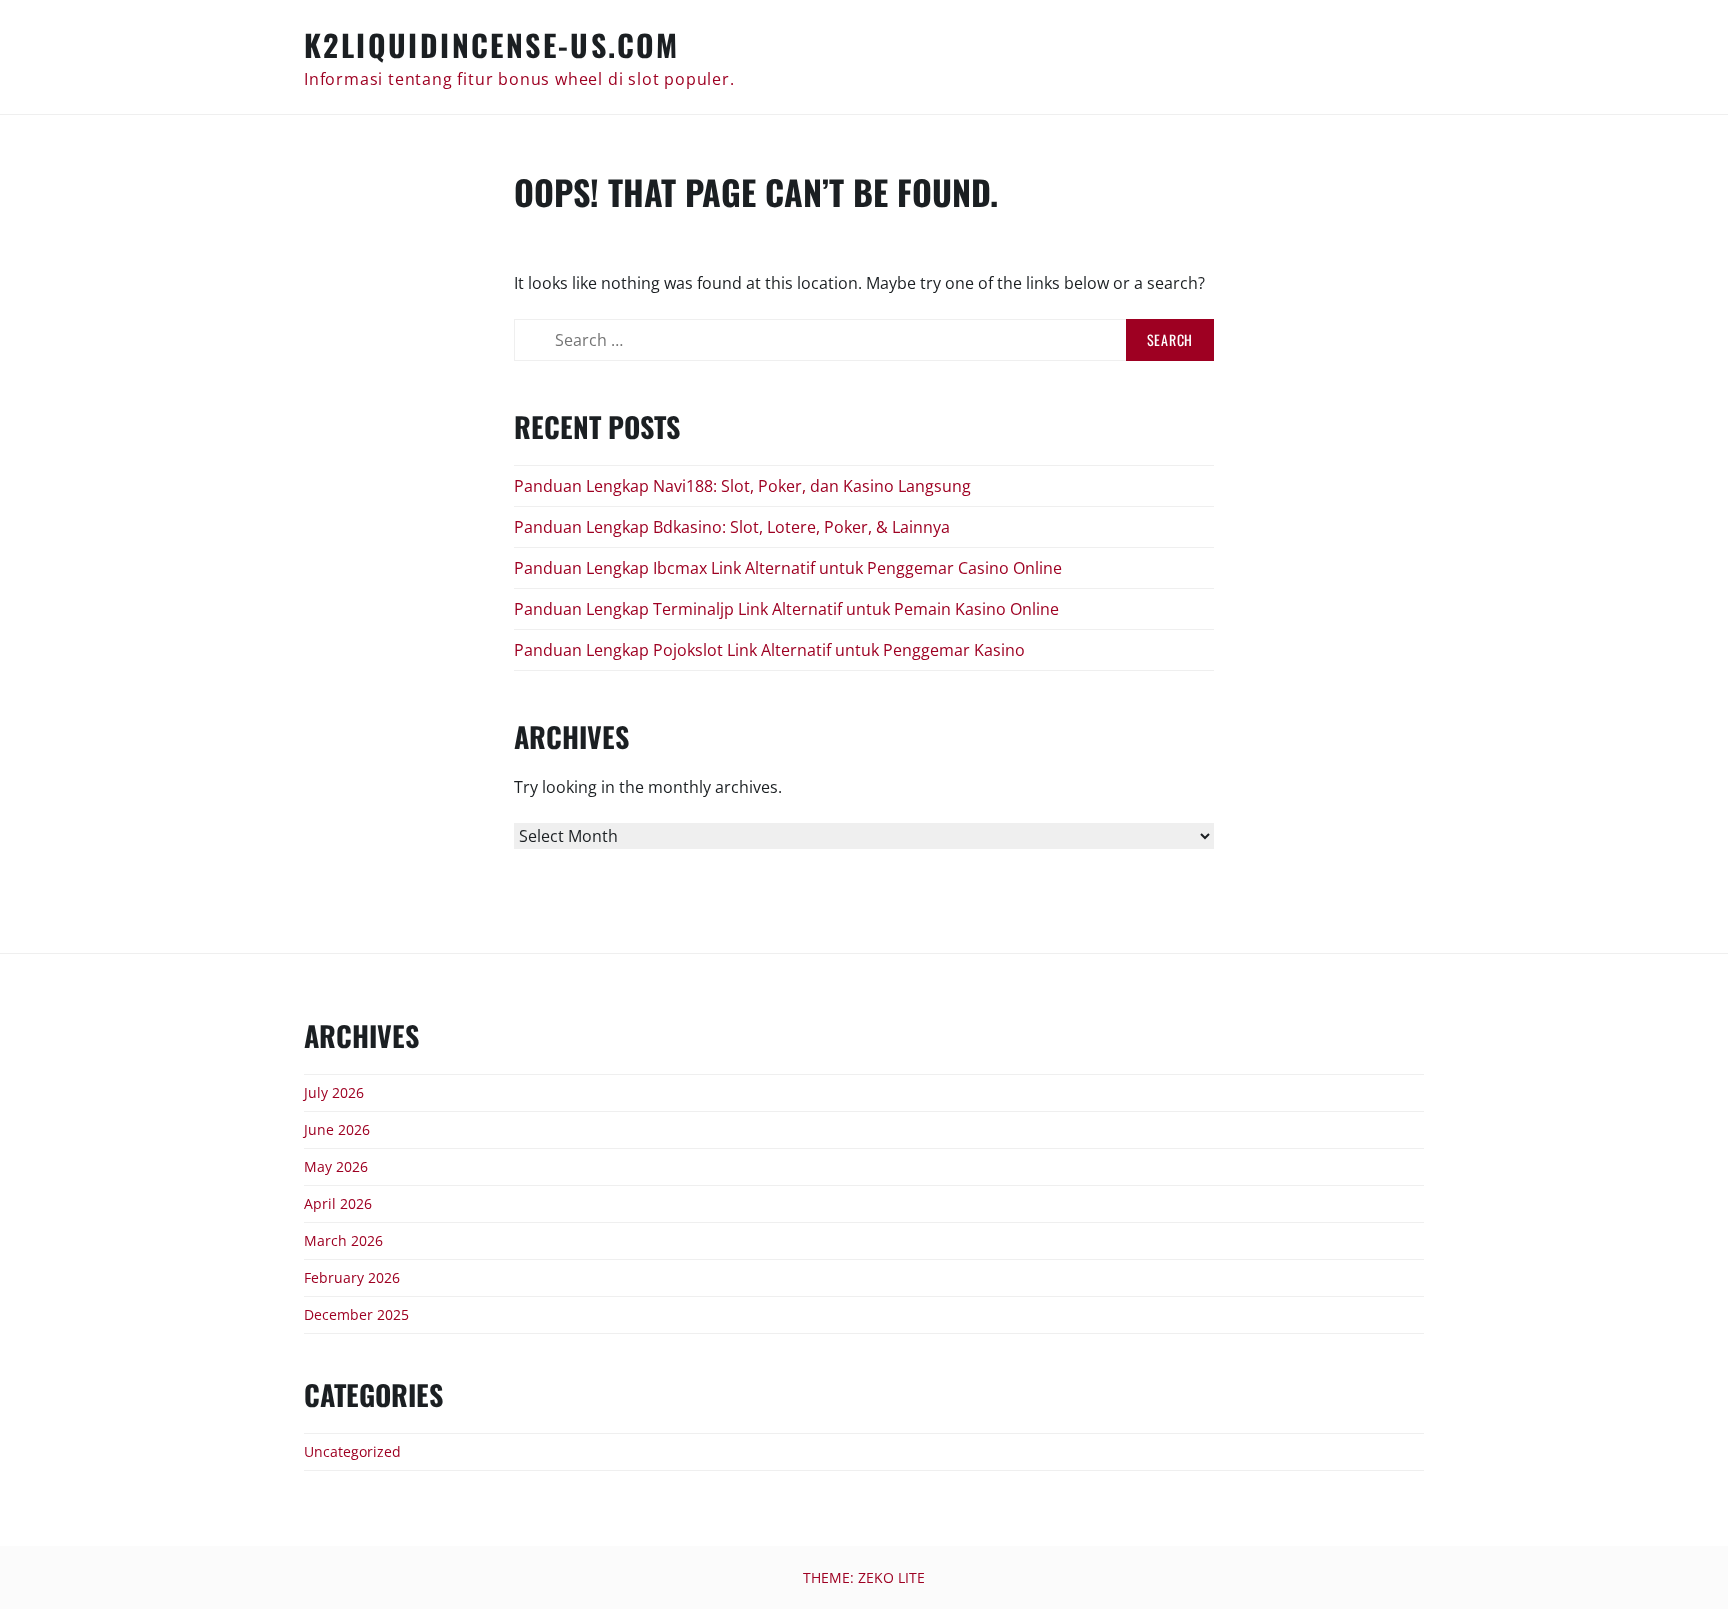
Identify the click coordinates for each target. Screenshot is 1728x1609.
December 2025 (356, 1314)
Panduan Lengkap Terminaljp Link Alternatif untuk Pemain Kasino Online (786, 609)
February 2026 (352, 1277)
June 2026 (337, 1129)
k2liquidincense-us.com (492, 44)
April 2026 (338, 1203)
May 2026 (336, 1166)
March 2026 (343, 1240)
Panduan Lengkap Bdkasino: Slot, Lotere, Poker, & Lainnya (732, 527)
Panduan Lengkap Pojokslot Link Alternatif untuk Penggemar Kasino (769, 650)
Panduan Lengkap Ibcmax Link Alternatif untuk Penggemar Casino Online (788, 568)
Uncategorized (352, 1451)
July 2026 (334, 1092)
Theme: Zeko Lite (864, 1577)
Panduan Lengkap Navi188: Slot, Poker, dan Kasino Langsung (742, 486)
